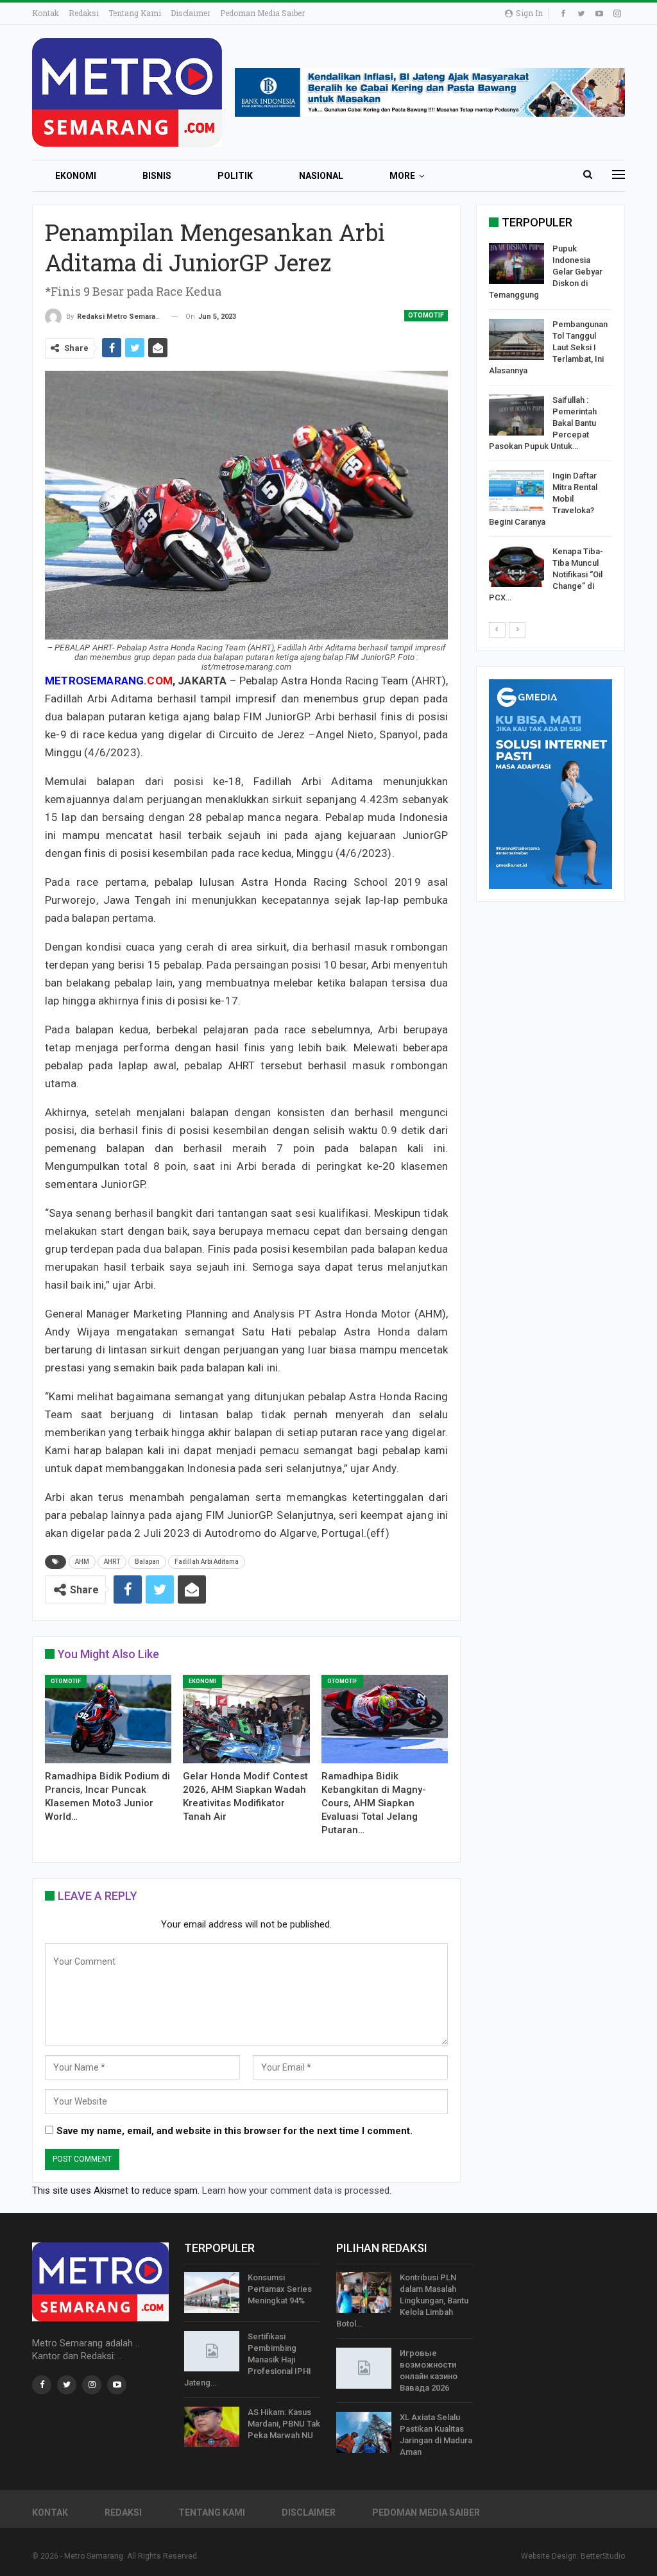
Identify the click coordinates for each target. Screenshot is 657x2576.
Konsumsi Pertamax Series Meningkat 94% (280, 2289)
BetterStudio (603, 2556)
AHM (82, 1562)
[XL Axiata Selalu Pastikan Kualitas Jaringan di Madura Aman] (364, 2432)
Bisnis (157, 176)
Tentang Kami (135, 13)
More (402, 176)
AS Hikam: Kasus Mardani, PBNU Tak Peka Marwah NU (284, 2424)
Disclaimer (191, 13)
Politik (235, 176)
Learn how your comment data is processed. (297, 2190)
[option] (550, 426)
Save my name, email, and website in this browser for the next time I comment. (235, 2131)
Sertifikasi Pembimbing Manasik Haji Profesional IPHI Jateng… (248, 2360)
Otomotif (426, 315)
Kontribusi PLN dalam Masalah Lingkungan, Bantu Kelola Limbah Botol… (402, 2301)
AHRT (112, 1562)
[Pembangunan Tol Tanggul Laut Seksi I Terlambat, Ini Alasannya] (516, 339)
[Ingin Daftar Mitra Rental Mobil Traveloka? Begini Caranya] (516, 491)
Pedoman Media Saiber (262, 13)
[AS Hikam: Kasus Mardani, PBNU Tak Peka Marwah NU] (212, 2427)
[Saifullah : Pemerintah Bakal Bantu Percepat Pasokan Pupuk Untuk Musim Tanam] (516, 415)
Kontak (46, 13)
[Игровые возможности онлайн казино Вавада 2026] (364, 2368)
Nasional (321, 176)
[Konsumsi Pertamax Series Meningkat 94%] (212, 2292)
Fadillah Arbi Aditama (207, 1562)
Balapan (147, 1562)
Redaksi (84, 13)
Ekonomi (76, 176)
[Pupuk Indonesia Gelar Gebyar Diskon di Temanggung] (516, 264)
